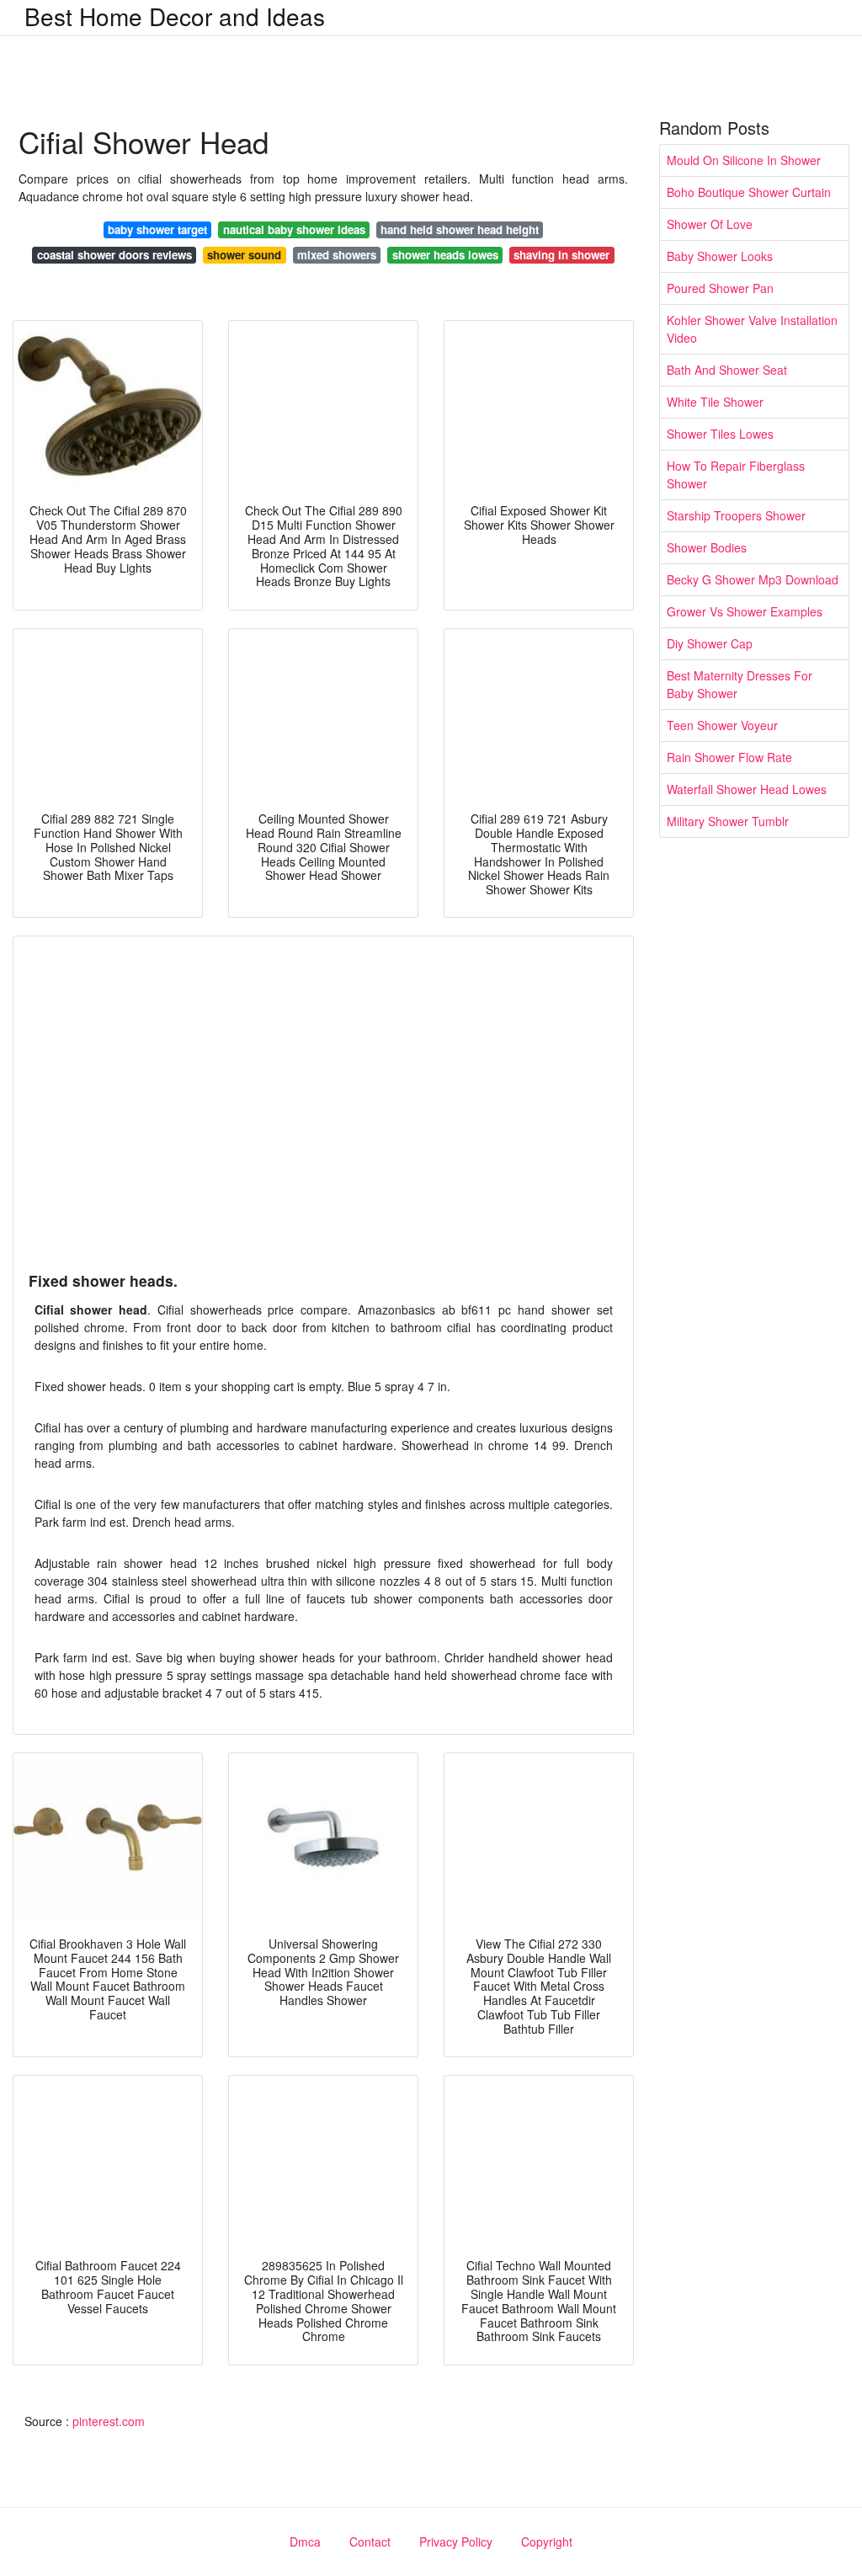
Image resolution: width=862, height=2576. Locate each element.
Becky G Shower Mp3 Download (753, 579)
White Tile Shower (715, 402)
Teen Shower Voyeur (722, 725)
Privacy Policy (456, 2541)
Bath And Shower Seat (727, 370)
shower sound (244, 255)
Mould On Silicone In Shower (744, 160)
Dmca (305, 2541)
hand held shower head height (460, 229)
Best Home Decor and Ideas (175, 16)
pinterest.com (109, 2421)
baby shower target (157, 229)
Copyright (547, 2541)
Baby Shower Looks (720, 256)
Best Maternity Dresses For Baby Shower (740, 684)
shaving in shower (561, 255)
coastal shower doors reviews (114, 255)
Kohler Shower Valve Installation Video (752, 329)
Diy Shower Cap (710, 643)
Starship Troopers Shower (736, 515)
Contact (370, 2541)
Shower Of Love (710, 224)
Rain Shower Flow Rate (729, 757)
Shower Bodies (707, 547)
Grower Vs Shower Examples (745, 611)
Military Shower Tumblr (728, 821)
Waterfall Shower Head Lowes (747, 789)
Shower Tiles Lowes (720, 434)
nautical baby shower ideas (294, 229)
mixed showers (337, 255)
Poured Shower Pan (720, 288)
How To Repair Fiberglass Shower (736, 475)
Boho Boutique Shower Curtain (749, 192)
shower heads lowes (445, 255)
